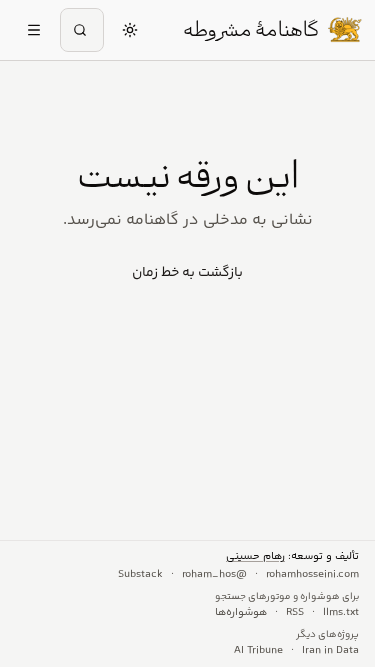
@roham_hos (214, 575)
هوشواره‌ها (241, 613)
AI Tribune (258, 651)
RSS (295, 613)
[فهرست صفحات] (34, 30)
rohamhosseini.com (312, 575)
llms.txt (341, 613)
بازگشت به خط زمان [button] (187, 273)
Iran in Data (330, 651)
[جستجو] (82, 30)
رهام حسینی (255, 556)
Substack (140, 575)
